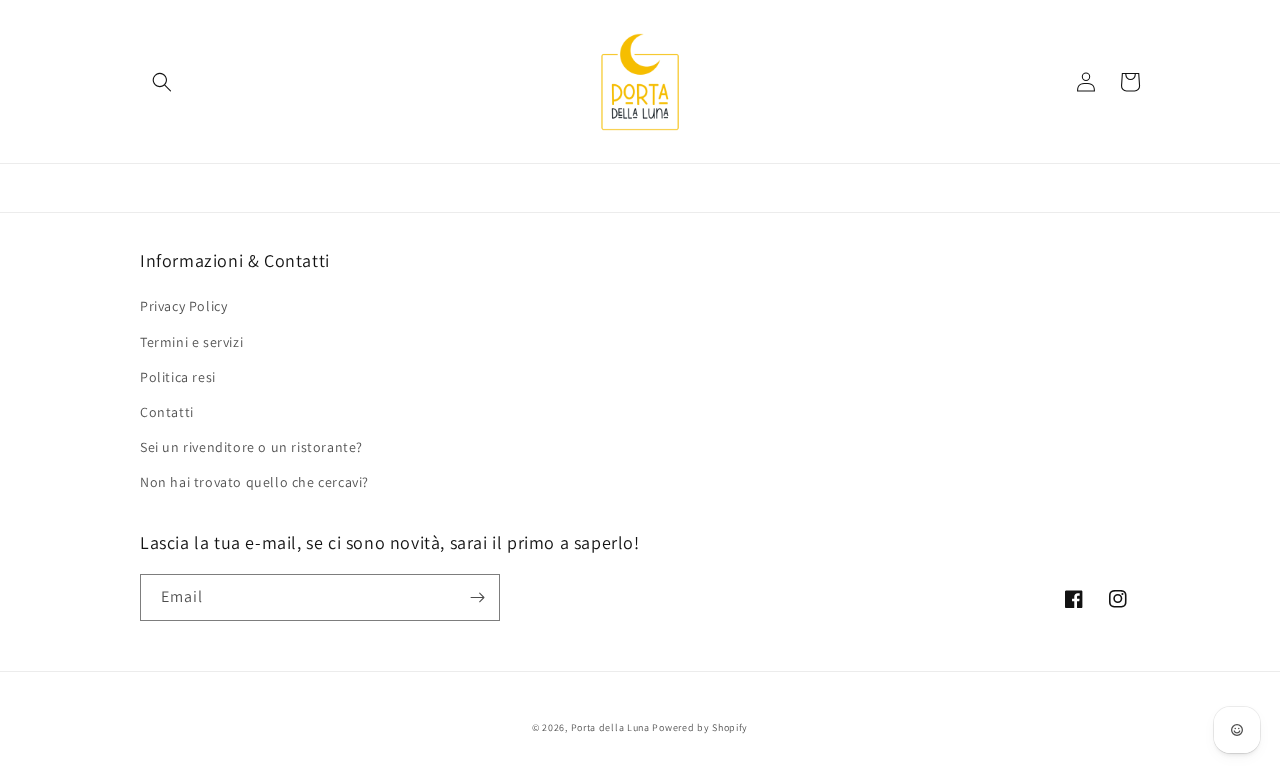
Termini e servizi (191, 342)
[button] (162, 82)
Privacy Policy (183, 306)
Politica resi (178, 377)
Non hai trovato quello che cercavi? (254, 482)
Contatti (167, 412)
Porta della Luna (610, 727)
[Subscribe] (477, 597)
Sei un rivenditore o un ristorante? (251, 447)
